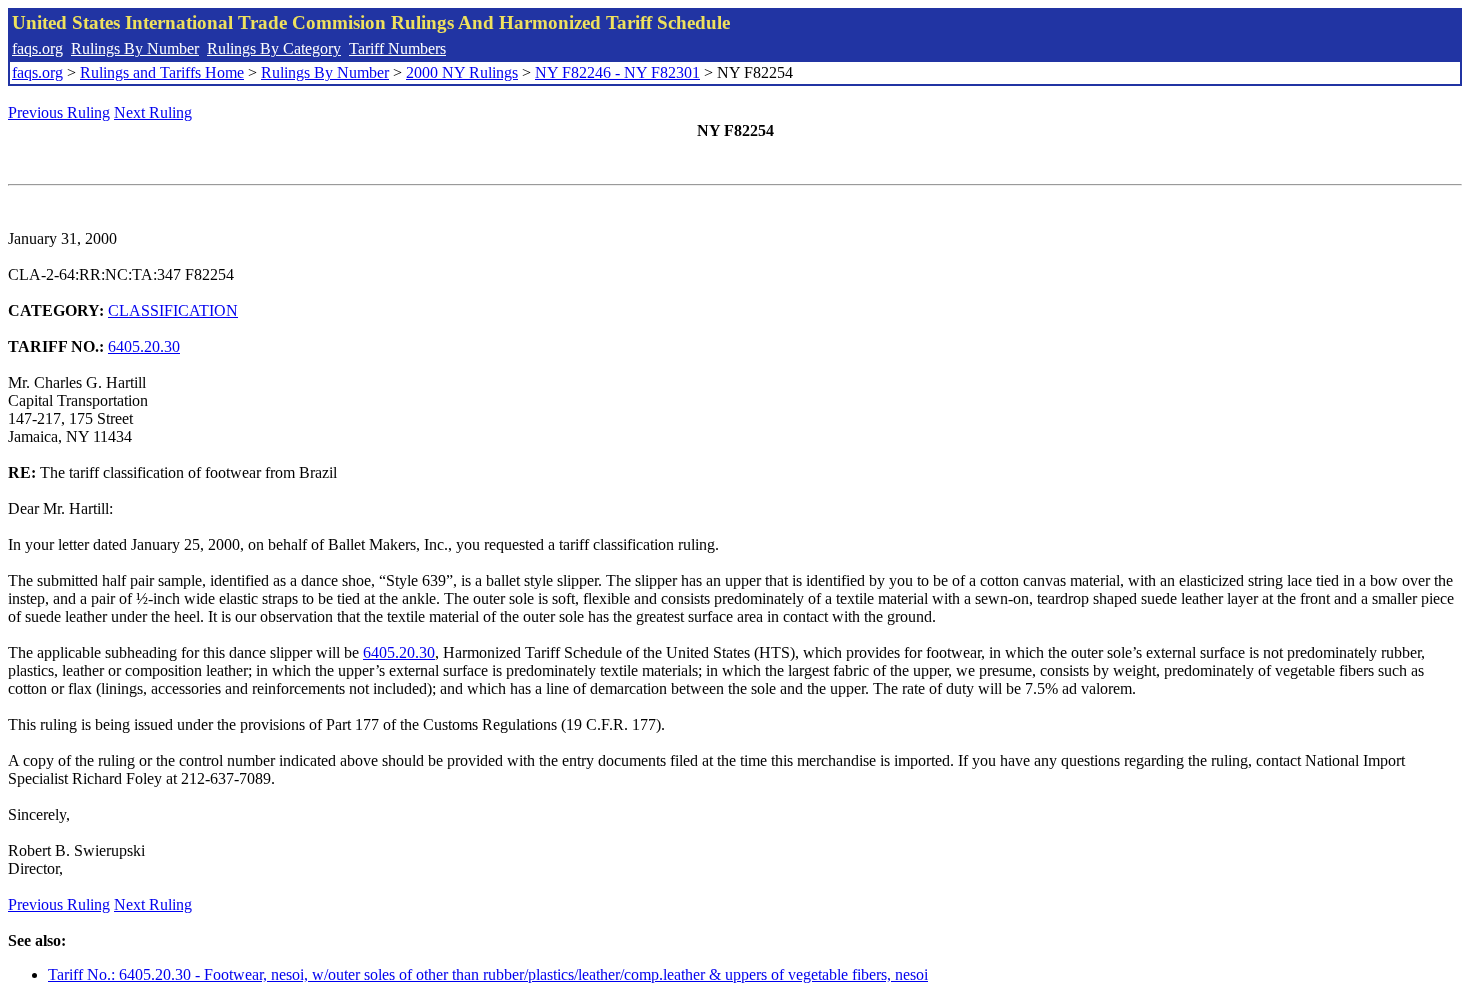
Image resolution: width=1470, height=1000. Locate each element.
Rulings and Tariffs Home (162, 72)
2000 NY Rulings (462, 72)
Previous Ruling (59, 112)
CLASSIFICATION (173, 310)
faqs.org (37, 48)
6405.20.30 (144, 346)
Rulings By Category (274, 48)
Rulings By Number (135, 48)
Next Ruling (153, 112)
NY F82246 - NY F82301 (617, 72)
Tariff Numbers (397, 48)
